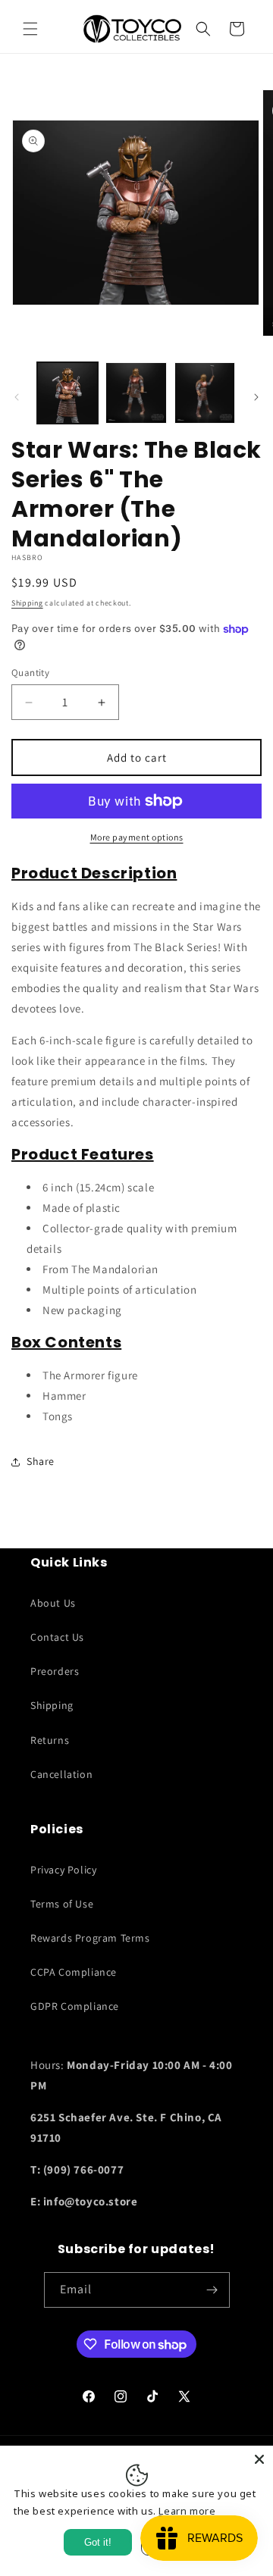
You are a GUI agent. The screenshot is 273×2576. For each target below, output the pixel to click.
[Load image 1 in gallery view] (67, 393)
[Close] (259, 2459)
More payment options (137, 837)
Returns (50, 1740)
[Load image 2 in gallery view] (136, 393)
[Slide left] (17, 397)
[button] (30, 29)
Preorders (55, 1671)
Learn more (187, 2511)
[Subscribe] (212, 2290)
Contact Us (57, 1637)
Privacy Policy (63, 1870)
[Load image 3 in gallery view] (205, 393)
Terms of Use (62, 1904)
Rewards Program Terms (90, 1938)
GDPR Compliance (75, 2006)
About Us (53, 1603)
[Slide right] (256, 397)
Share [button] (41, 1461)
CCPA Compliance (74, 1972)
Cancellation (61, 1774)
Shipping (27, 603)
